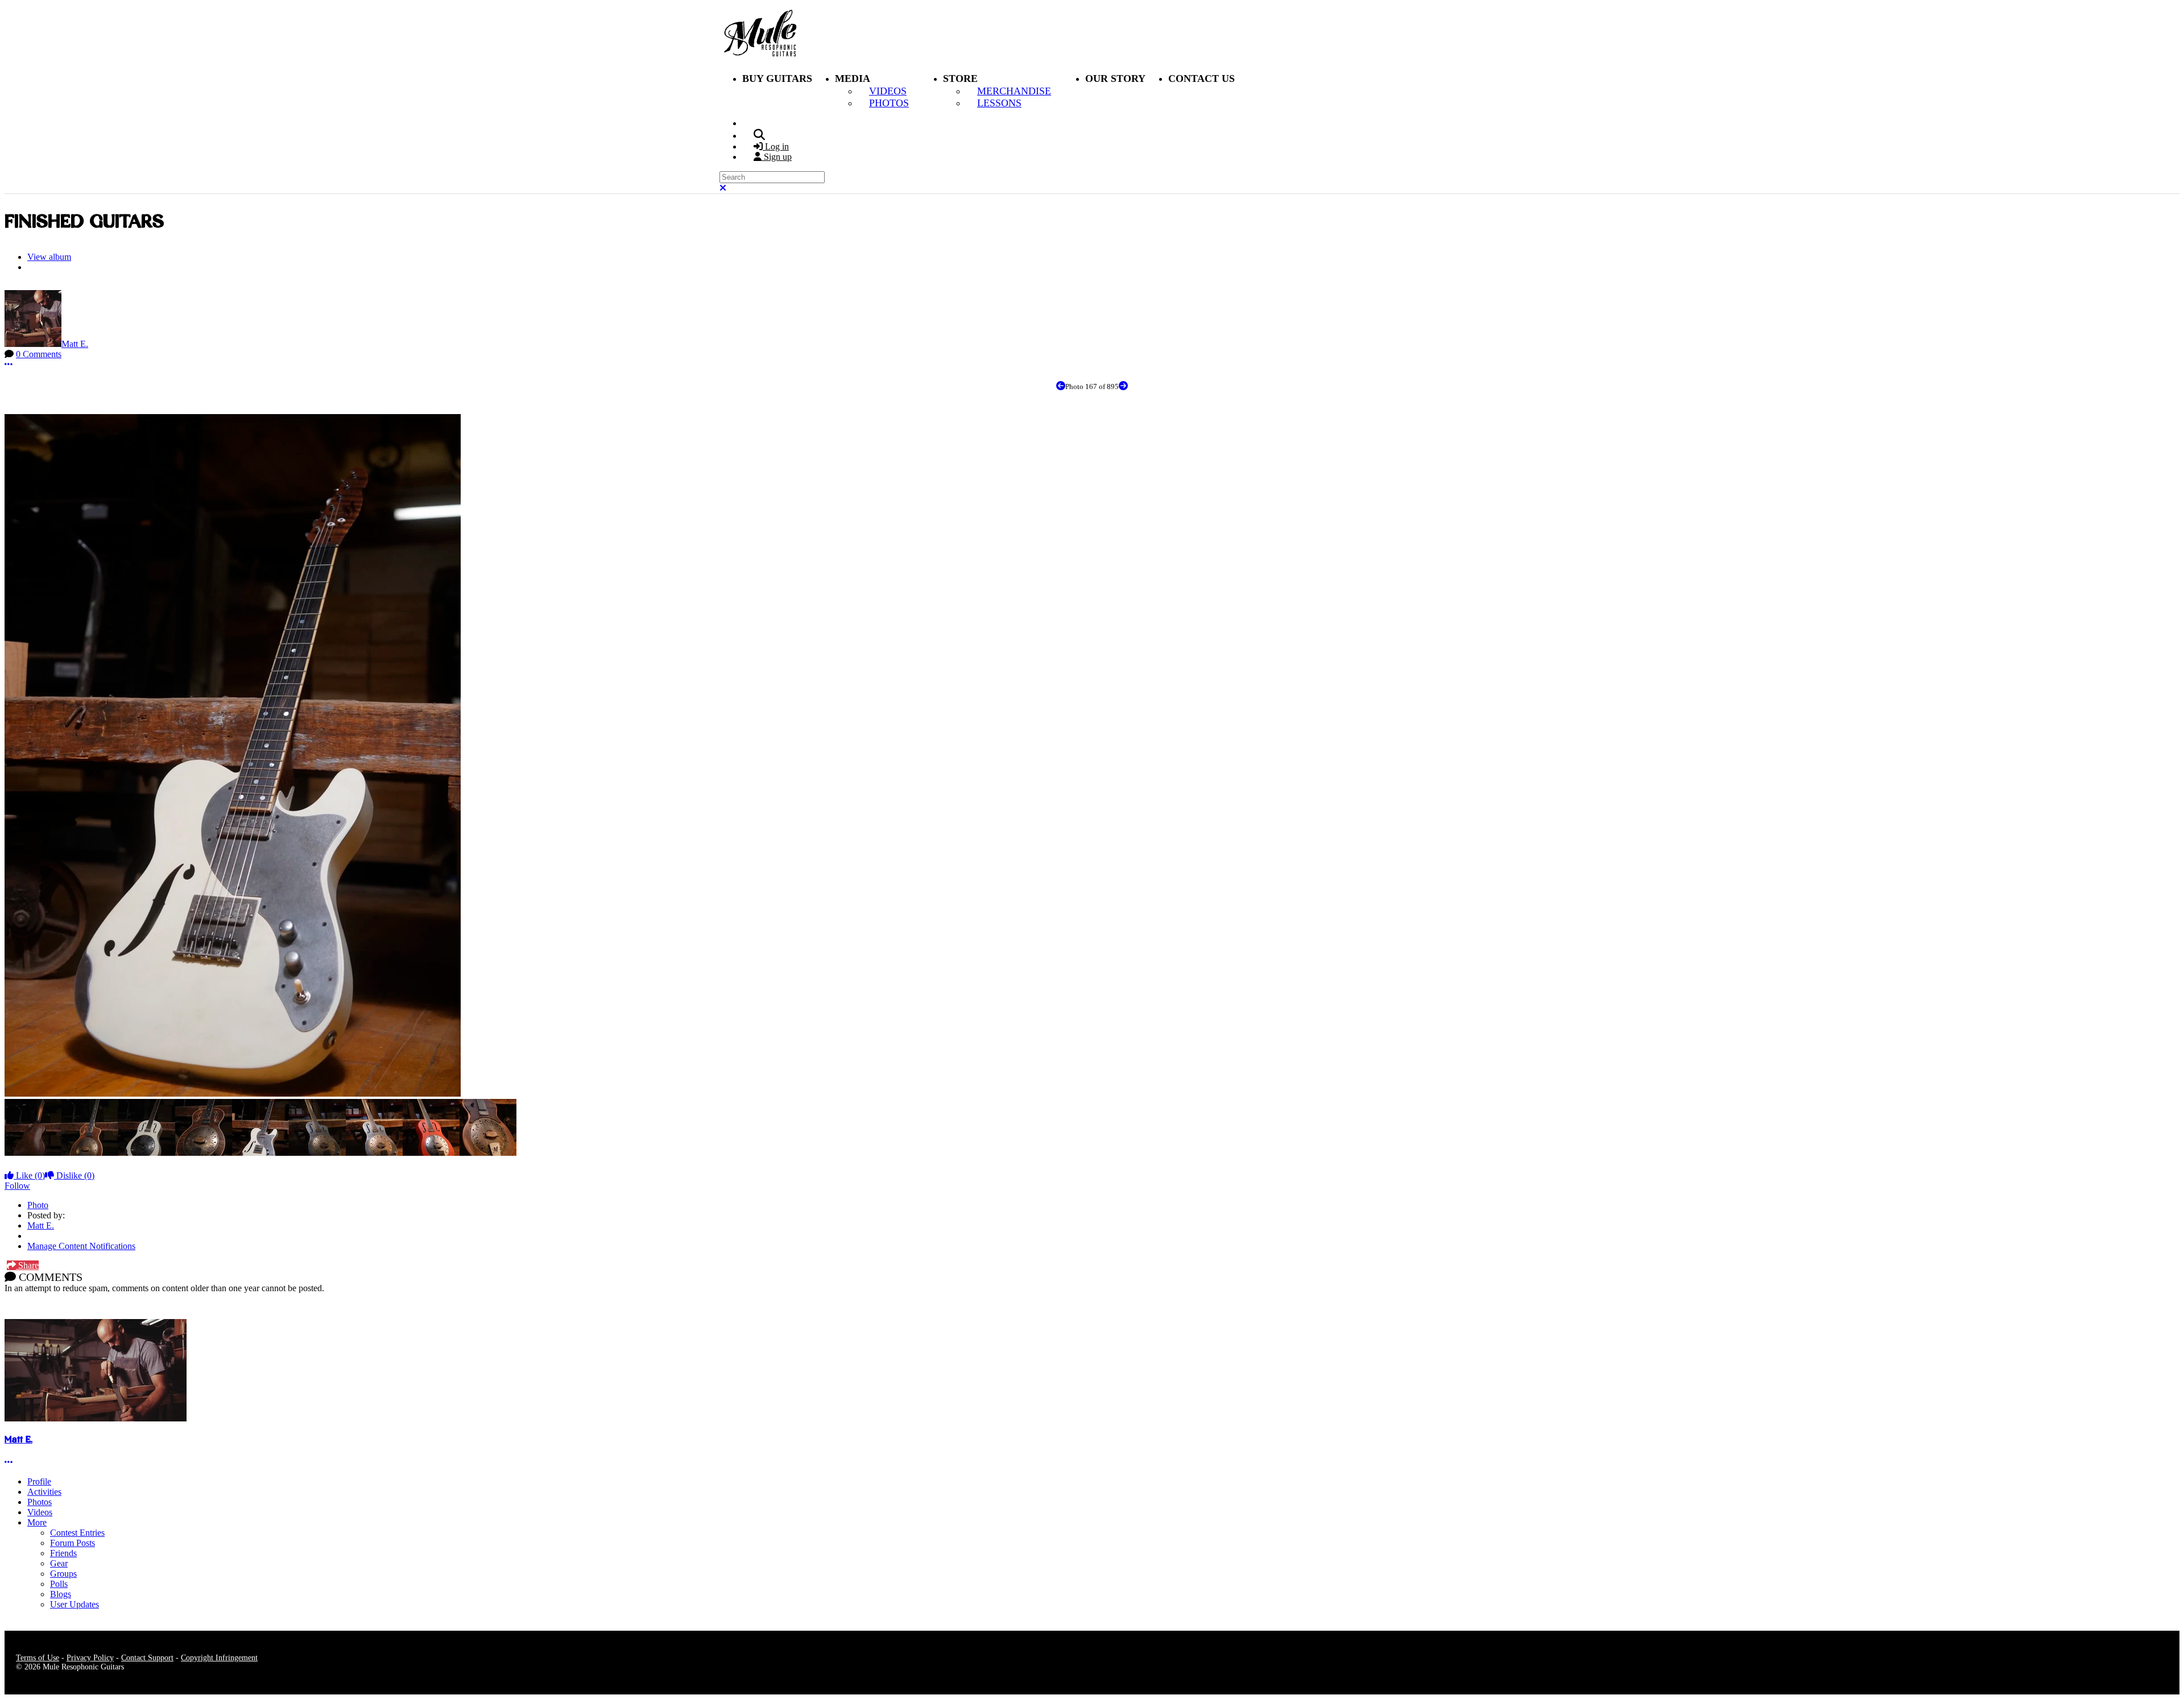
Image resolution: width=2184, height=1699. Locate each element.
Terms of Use (38, 1658)
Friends (63, 1553)
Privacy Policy (90, 1658)
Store (960, 78)
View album (49, 257)
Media (853, 78)
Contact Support (147, 1658)
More (37, 1522)
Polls (59, 1584)
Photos (40, 1502)
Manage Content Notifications (81, 1246)
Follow (17, 1186)
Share (27, 1265)
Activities (44, 1492)
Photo (38, 1205)
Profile (39, 1481)
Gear (59, 1563)
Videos (40, 1512)
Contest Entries (77, 1533)
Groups (63, 1574)
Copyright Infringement (219, 1658)
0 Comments (39, 354)
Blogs (61, 1594)
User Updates (75, 1604)
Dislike (74, 1175)
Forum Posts (73, 1543)
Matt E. (75, 344)
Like (29, 1175)
